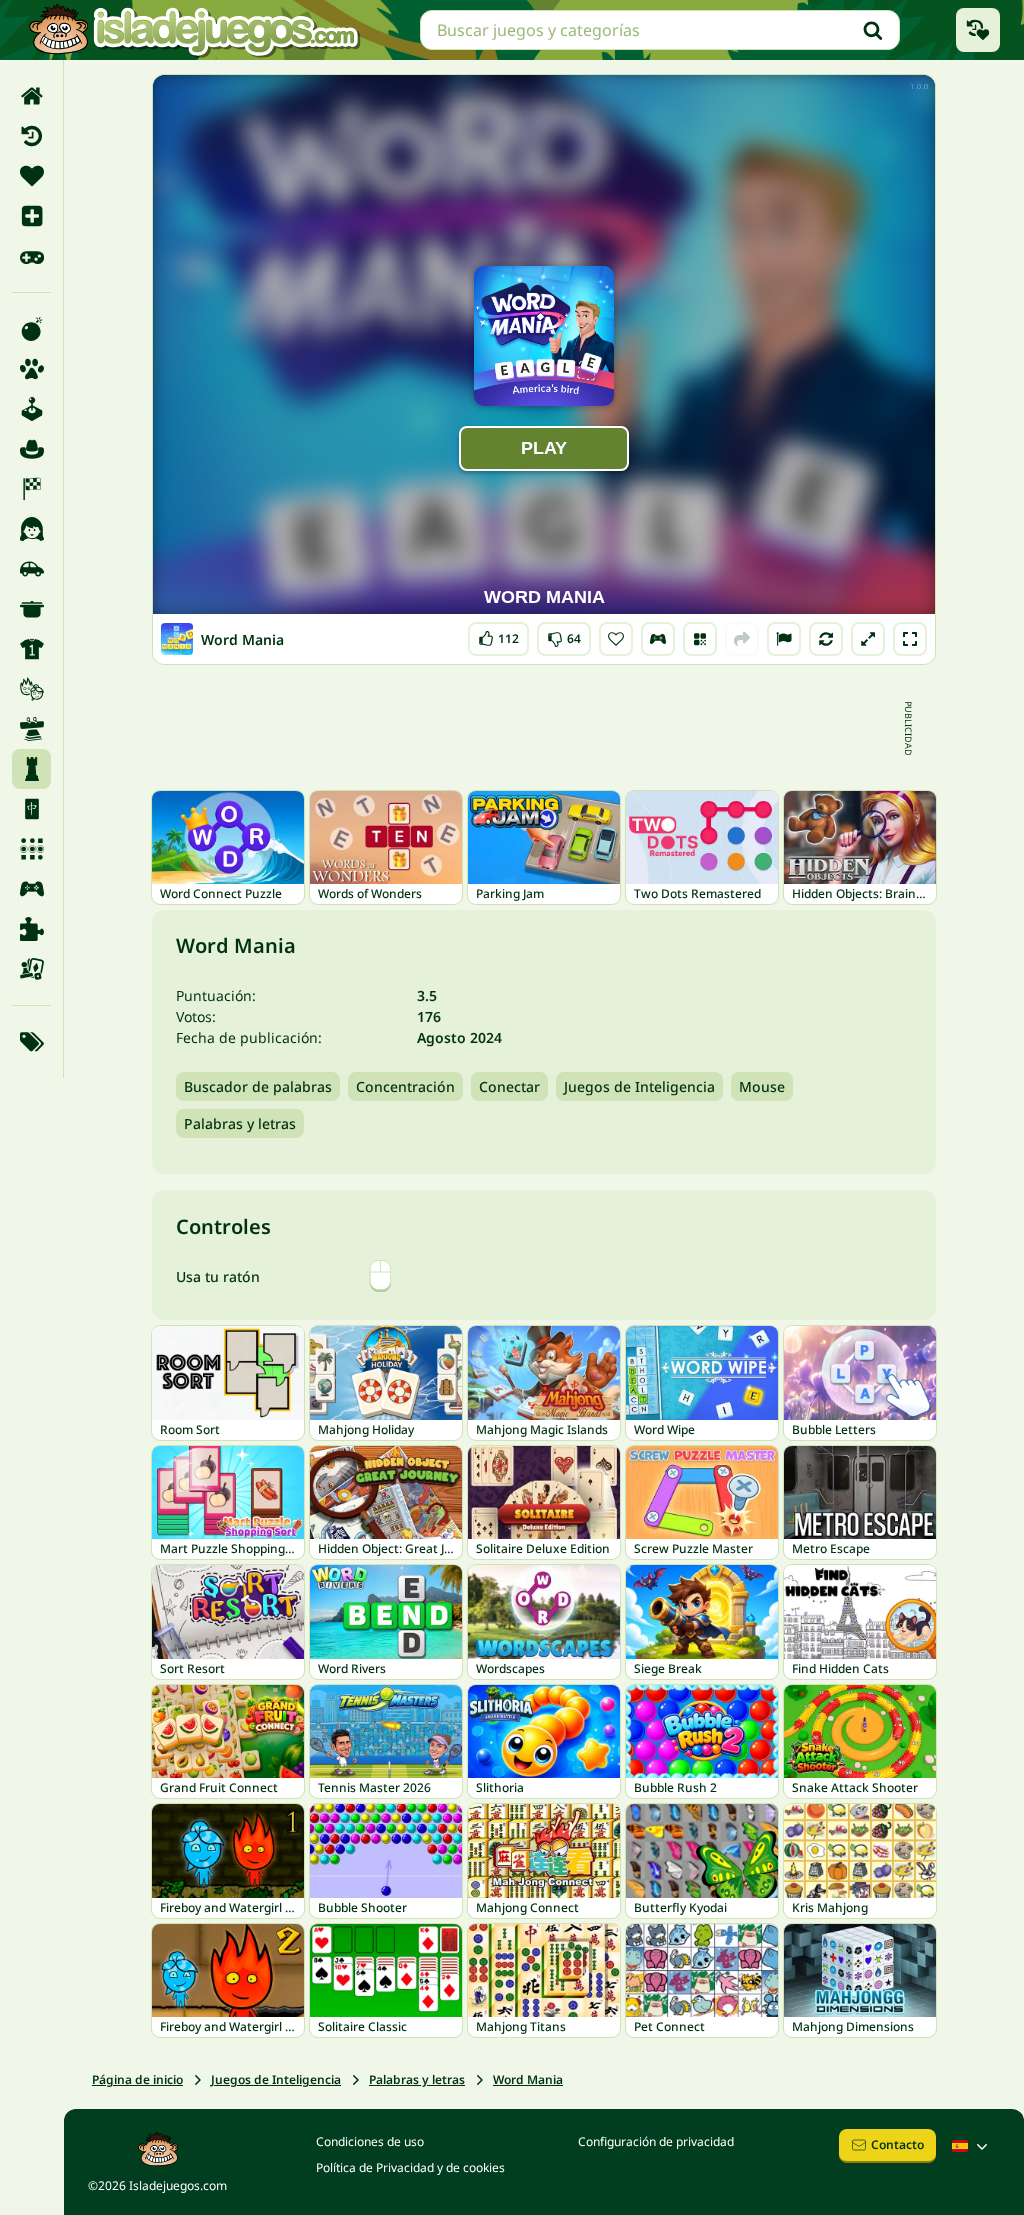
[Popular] (31, 256)
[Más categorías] (31, 1042)
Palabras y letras (240, 1123)
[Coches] (31, 569)
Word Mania (528, 2079)
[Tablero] (31, 969)
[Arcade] (31, 409)
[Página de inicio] (31, 96)
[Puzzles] (31, 929)
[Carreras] (31, 489)
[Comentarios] (784, 639)
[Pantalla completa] (910, 639)
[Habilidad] (31, 729)
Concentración (405, 1086)
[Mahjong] (31, 809)
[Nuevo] (31, 216)
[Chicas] (31, 529)
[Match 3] (31, 849)
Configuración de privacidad (656, 2141)
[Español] (972, 2146)
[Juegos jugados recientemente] (978, 30)
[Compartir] (742, 639)
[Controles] (658, 639)
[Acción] (31, 329)
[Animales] (31, 369)
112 (499, 634)
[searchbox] (660, 30)
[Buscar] (873, 30)
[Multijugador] (31, 889)
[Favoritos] (31, 176)
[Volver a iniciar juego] (826, 639)
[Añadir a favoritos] (616, 639)
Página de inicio (137, 2079)
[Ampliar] (868, 639)
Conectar (509, 1086)
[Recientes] (31, 136)
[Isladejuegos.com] (193, 30)
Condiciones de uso (370, 2141)
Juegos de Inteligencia (639, 1086)
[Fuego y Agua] (31, 689)
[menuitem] (31, 96)
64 (564, 634)
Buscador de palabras (258, 1086)
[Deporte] (31, 649)
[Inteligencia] (31, 769)
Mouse (762, 1086)
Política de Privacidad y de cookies (410, 2167)
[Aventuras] (31, 449)
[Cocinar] (31, 609)
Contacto (897, 2144)
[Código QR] (700, 639)
